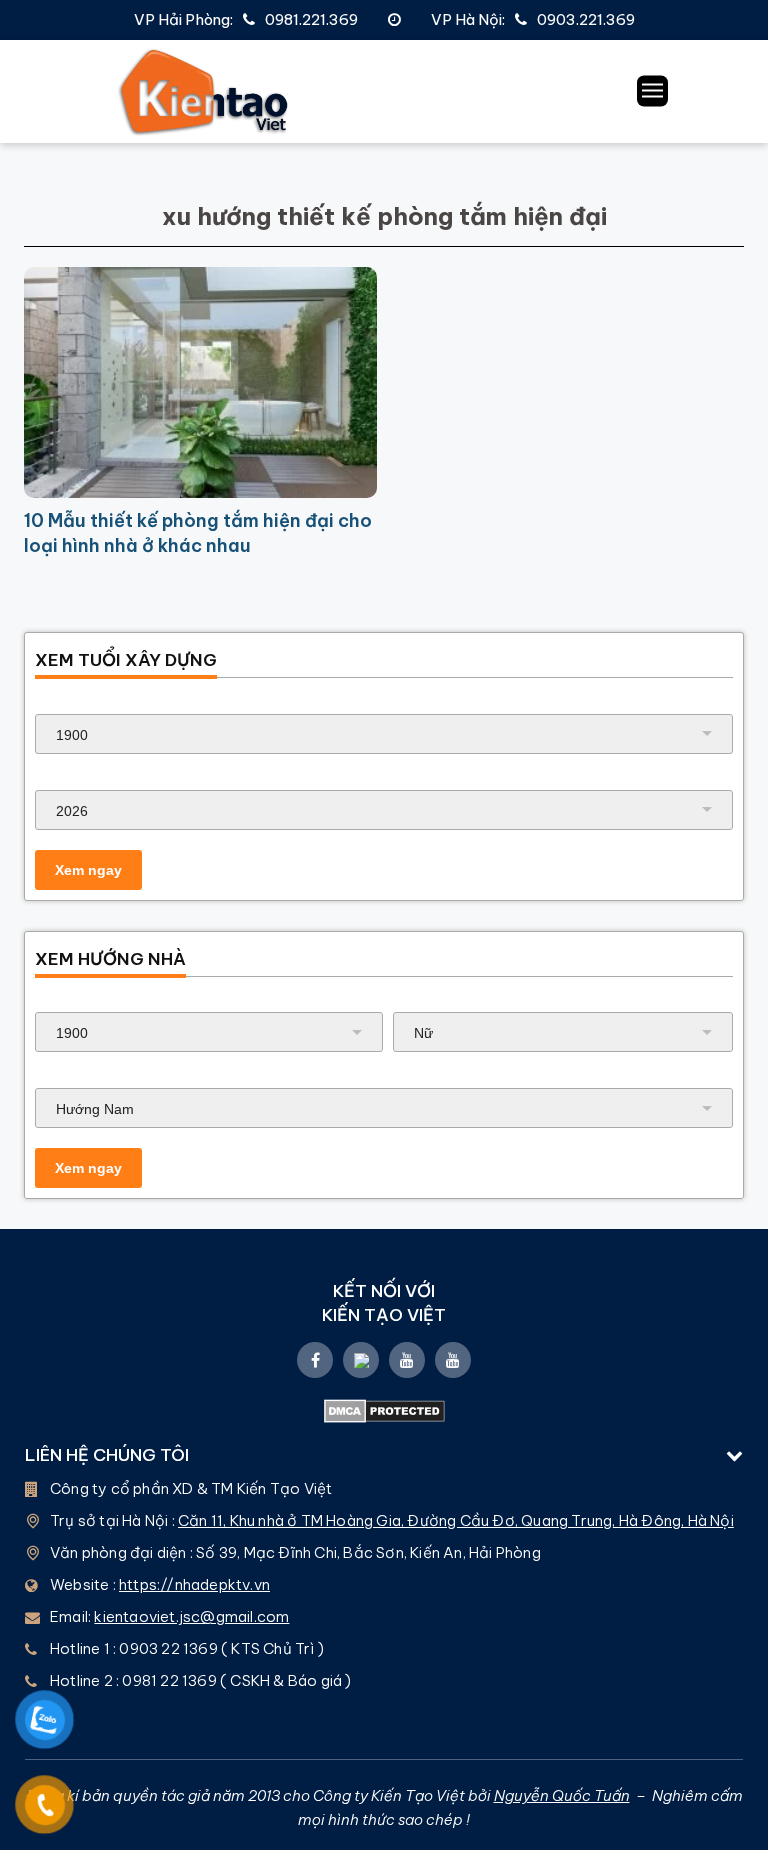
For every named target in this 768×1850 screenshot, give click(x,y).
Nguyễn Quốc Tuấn (562, 1795)
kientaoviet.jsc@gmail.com (191, 1616)
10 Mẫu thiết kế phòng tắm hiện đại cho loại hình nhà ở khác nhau (198, 533)
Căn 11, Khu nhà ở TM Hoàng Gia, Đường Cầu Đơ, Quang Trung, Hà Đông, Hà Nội (456, 1520)
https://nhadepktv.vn (194, 1584)
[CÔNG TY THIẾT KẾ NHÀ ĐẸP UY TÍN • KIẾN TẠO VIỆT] (204, 91)
